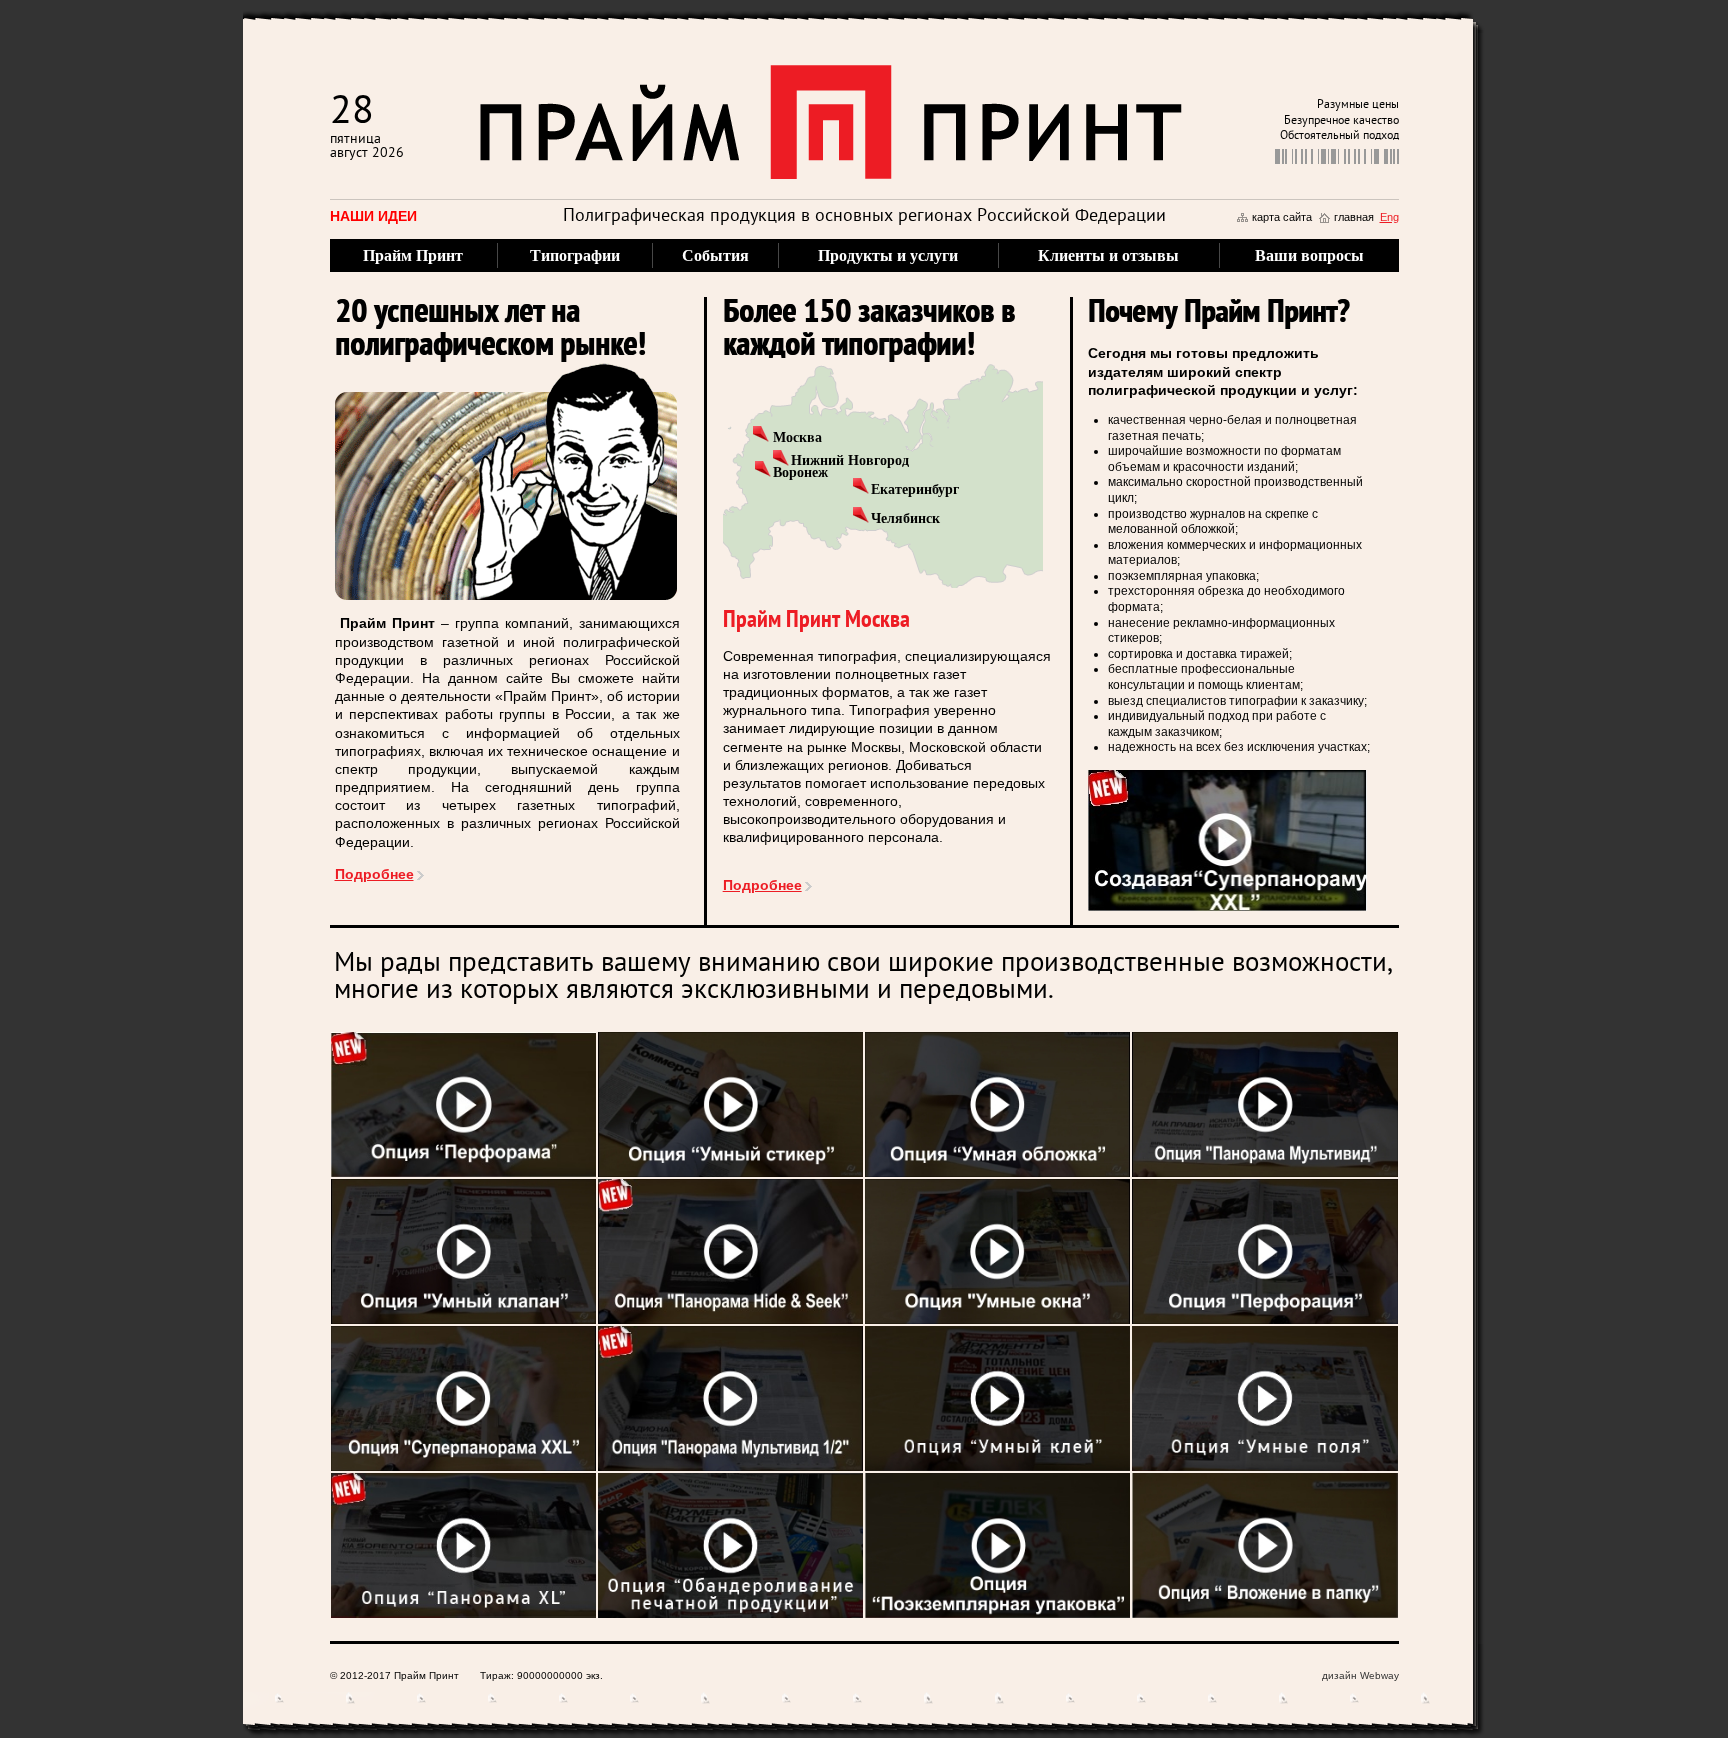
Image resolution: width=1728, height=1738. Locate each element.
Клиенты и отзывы (1108, 255)
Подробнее (374, 874)
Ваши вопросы (1309, 255)
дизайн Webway (1360, 1675)
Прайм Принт (413, 255)
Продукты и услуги (888, 255)
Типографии (575, 255)
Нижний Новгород (850, 460)
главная (1354, 217)
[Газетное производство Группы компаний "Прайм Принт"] (1227, 839)
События (715, 255)
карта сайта (1282, 217)
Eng (1389, 217)
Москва (797, 437)
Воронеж (800, 472)
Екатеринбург (915, 489)
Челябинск (905, 518)
